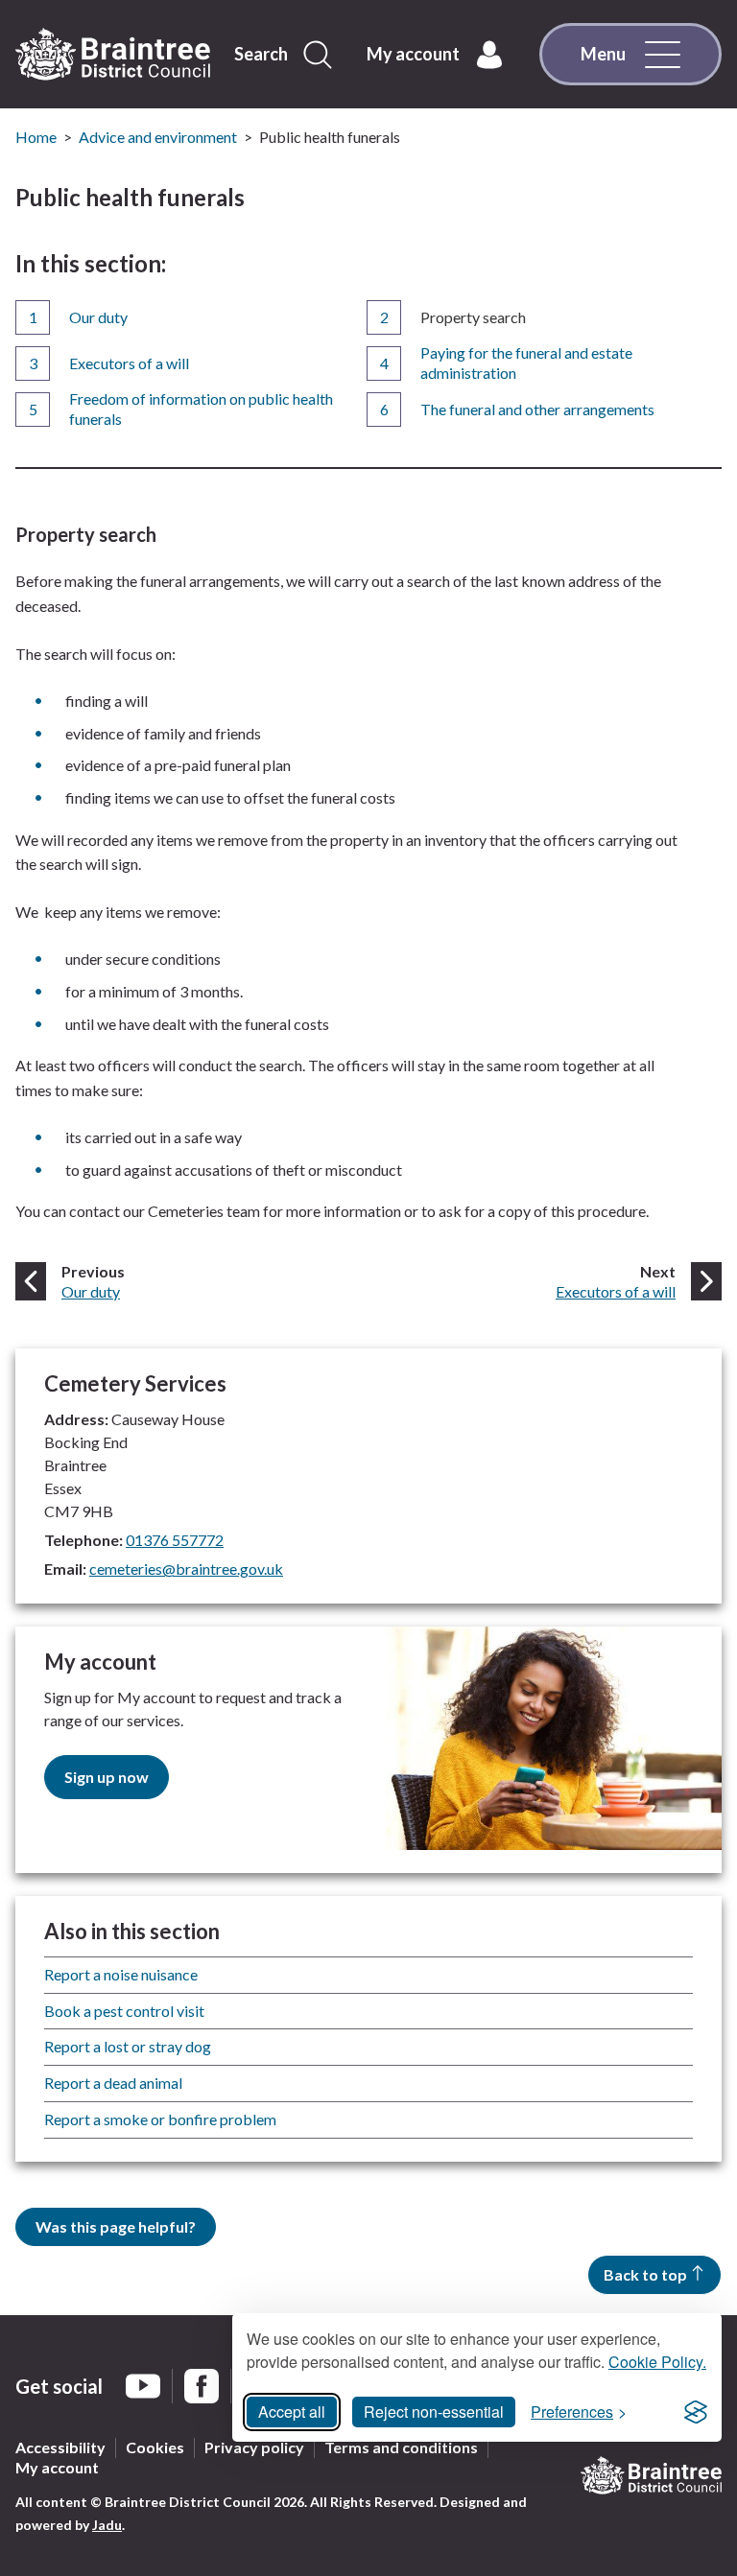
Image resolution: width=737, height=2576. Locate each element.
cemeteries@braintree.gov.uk (186, 1569)
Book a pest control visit (124, 2011)
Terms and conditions (401, 2447)
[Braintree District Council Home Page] (113, 55)
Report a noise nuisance (121, 1974)
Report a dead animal (113, 2083)
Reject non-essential (434, 2412)
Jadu (107, 2525)
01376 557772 (175, 1540)
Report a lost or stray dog (128, 2046)
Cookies (155, 2447)
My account (57, 2467)
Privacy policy (254, 2447)
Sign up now (107, 1777)
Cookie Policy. (657, 2362)
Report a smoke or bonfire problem (160, 2119)
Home (36, 137)
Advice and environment (158, 137)
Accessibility (60, 2447)
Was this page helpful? (116, 2226)
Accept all (292, 2412)
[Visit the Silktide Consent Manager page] (696, 2412)
